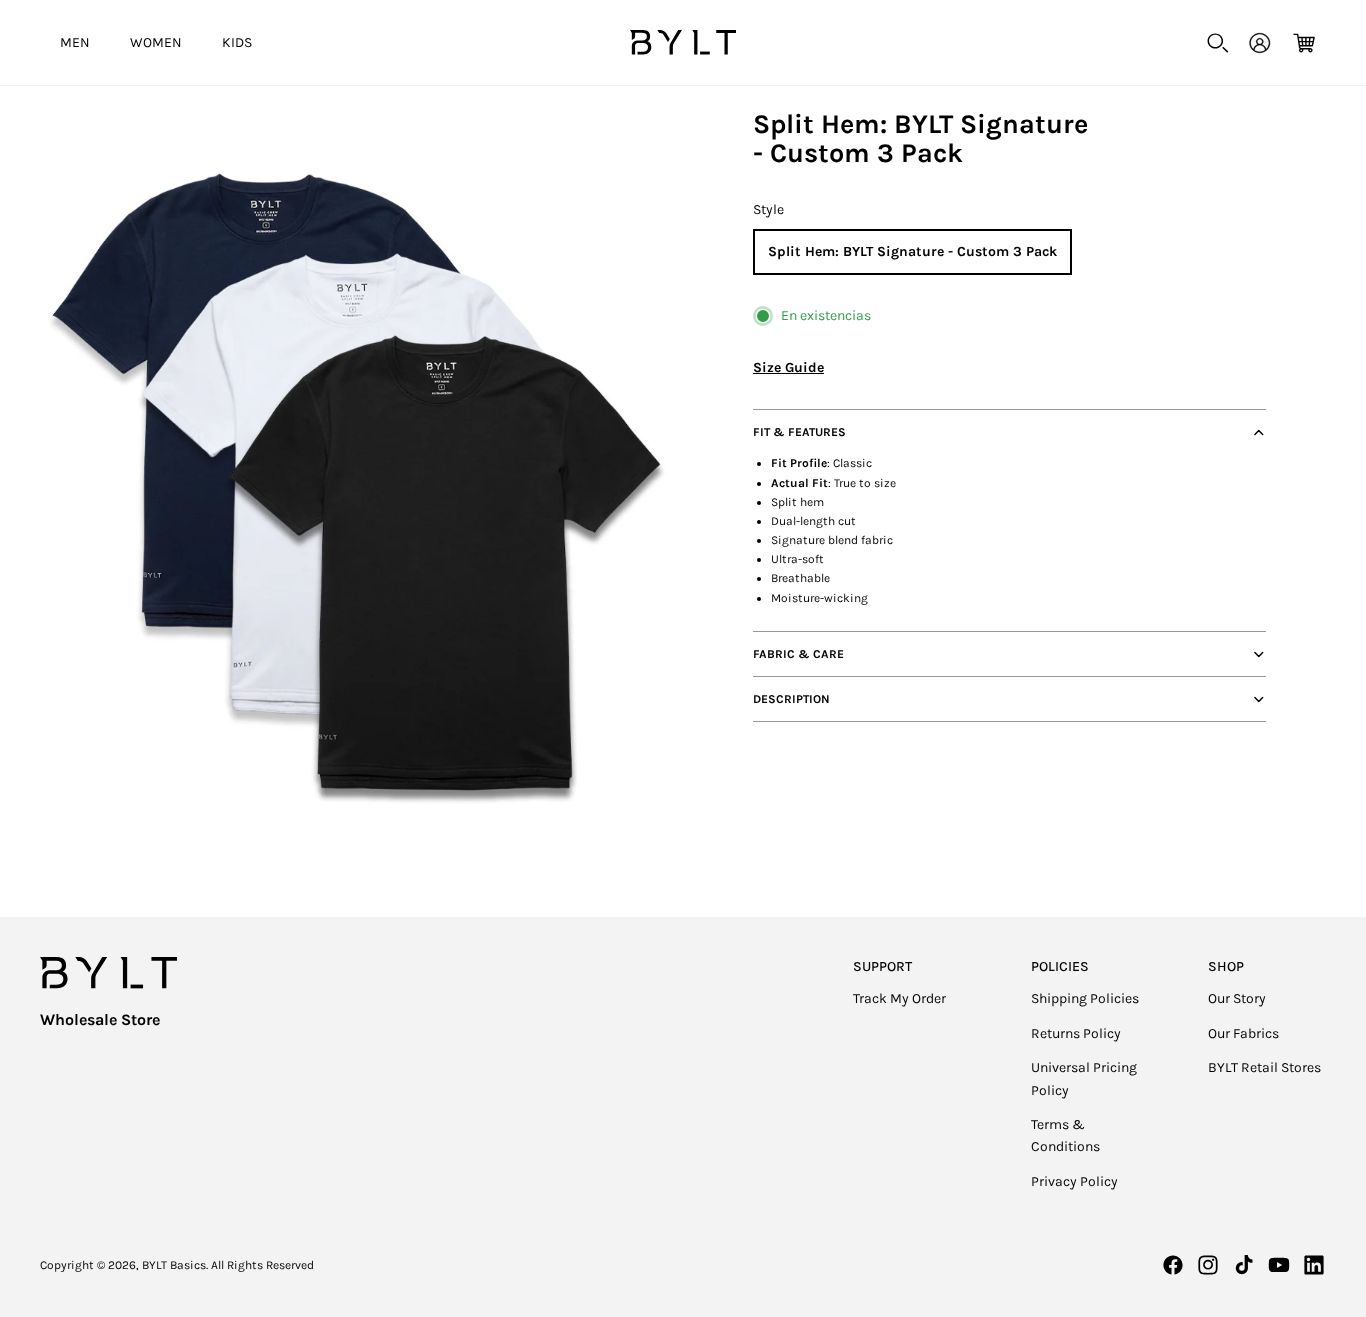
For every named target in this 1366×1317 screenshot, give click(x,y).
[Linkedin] (1314, 1265)
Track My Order (899, 998)
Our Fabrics (1243, 1033)
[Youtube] (1279, 1265)
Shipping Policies (1085, 998)
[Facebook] (1173, 1265)
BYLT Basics (174, 1265)
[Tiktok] (1244, 1265)
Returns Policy (1076, 1033)
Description (791, 699)
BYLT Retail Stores (1264, 1067)
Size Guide (788, 367)
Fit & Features (799, 433)
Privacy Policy (1074, 1181)
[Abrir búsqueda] (1218, 43)
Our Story (1237, 998)
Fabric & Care (798, 654)
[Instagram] (1208, 1265)
